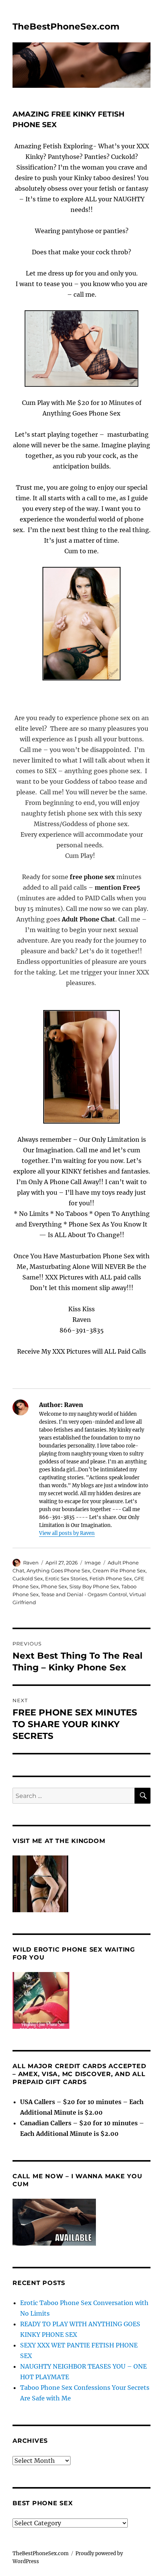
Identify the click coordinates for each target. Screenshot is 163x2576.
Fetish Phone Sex (111, 1578)
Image (93, 1563)
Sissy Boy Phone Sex (94, 1586)
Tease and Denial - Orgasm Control (84, 1594)
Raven (31, 1563)
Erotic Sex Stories (66, 1578)
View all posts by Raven (67, 1533)
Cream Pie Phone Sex (119, 1571)
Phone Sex (54, 1586)
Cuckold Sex (28, 1578)
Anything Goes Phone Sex (58, 1571)
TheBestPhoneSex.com (66, 26)
